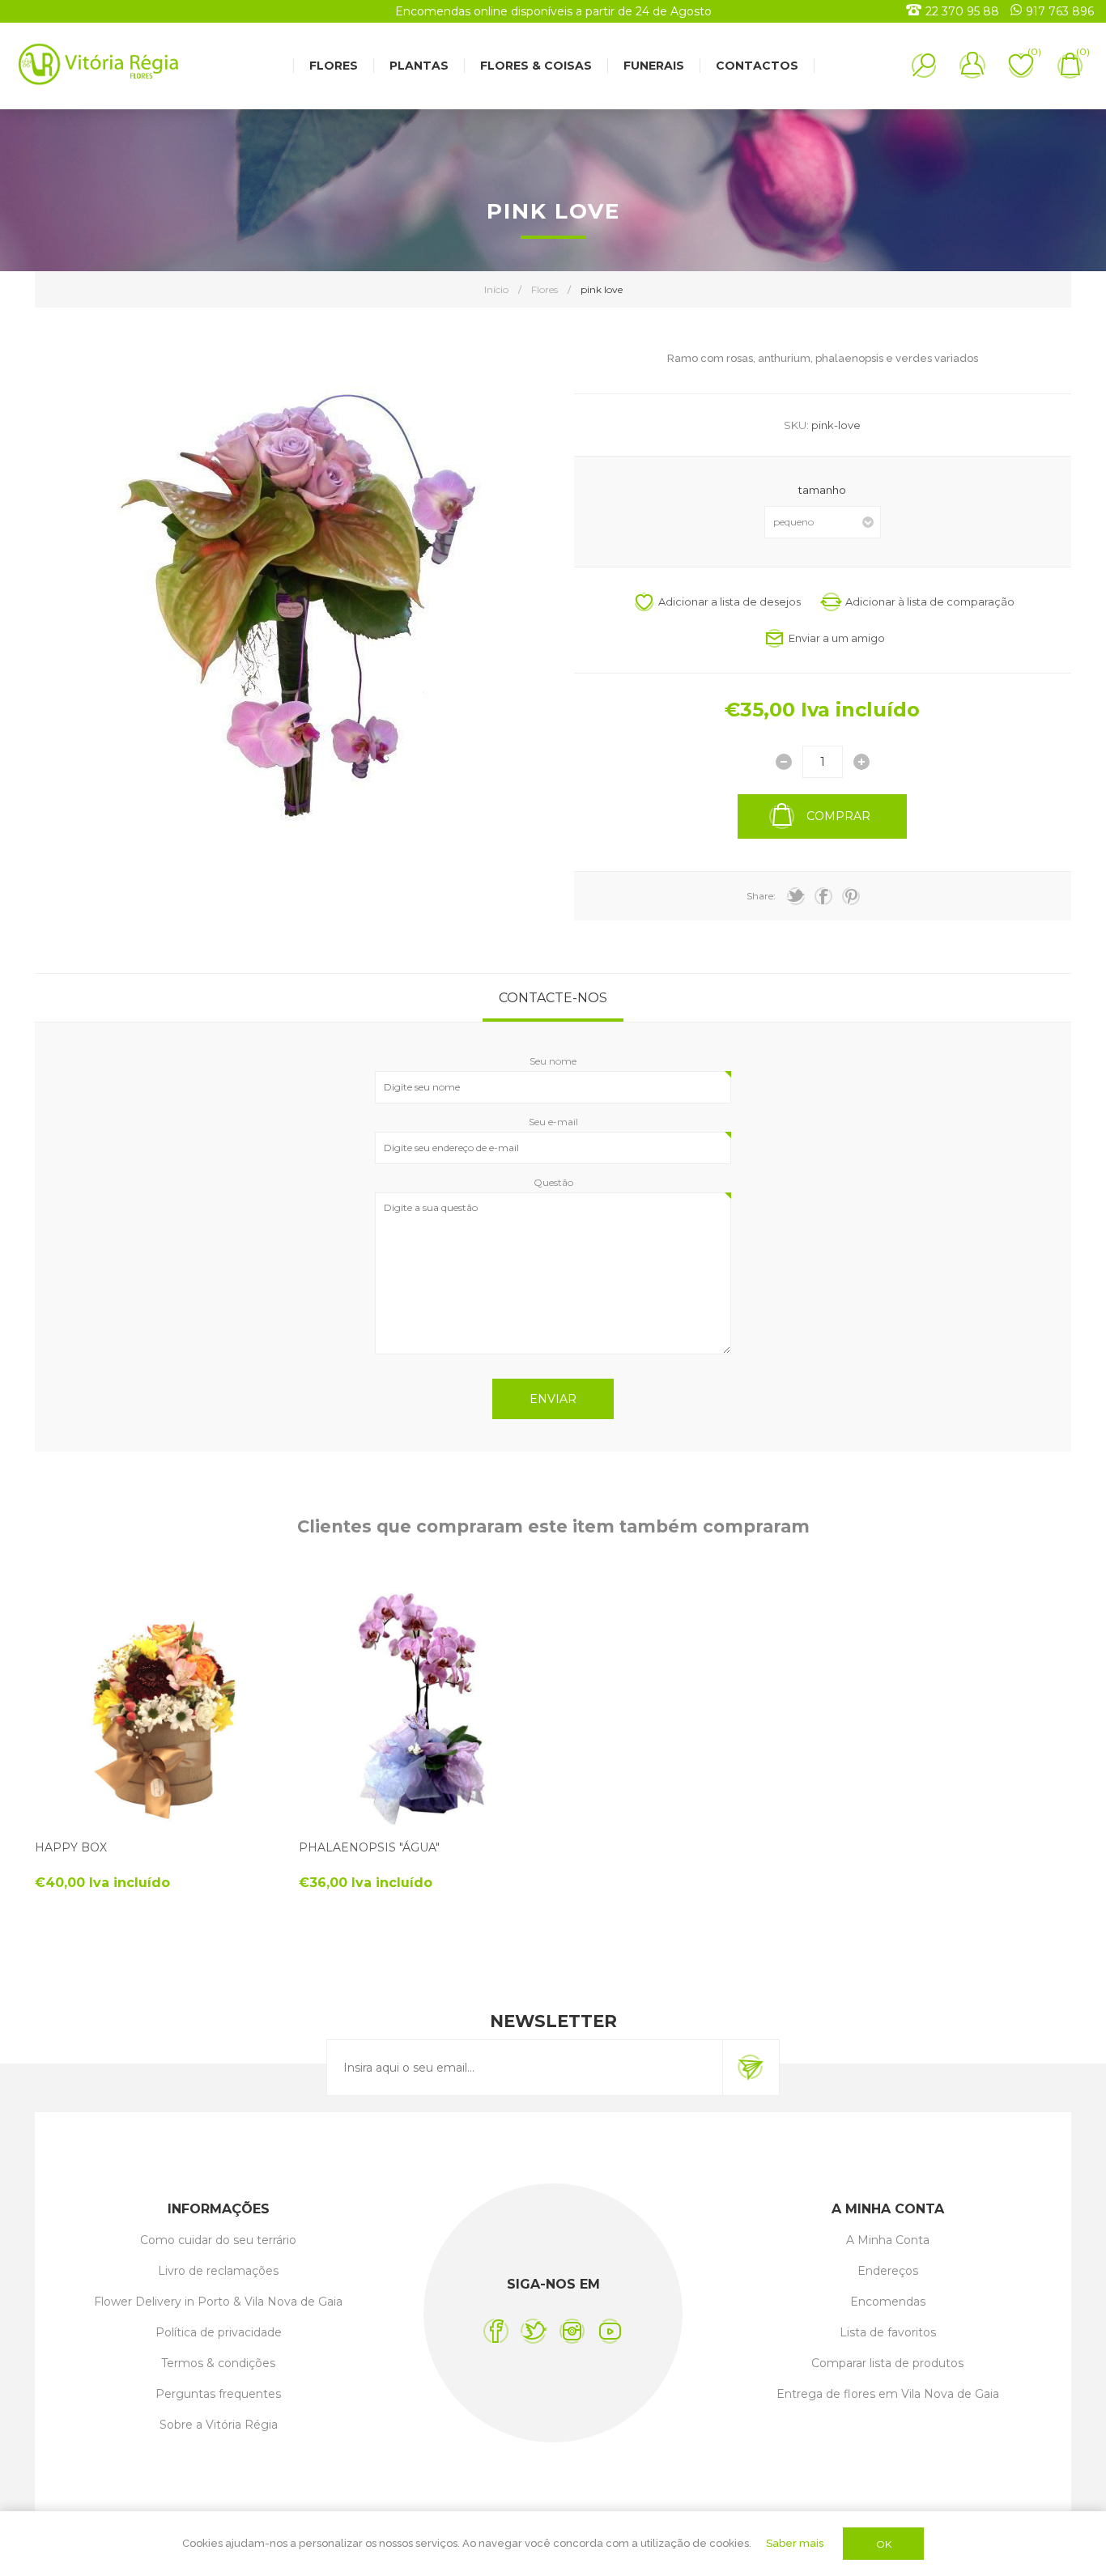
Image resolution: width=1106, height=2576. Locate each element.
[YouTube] (610, 2331)
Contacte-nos (553, 998)
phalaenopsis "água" (369, 1847)
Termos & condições (218, 2363)
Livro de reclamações (218, 2271)
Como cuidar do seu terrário (218, 2240)
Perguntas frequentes (218, 2394)
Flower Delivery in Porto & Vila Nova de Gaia (218, 2302)
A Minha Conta (888, 2240)
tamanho (822, 490)
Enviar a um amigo (837, 638)
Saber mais (795, 2543)
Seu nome (553, 1061)
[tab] (553, 998)
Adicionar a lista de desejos (730, 601)
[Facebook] (496, 2331)
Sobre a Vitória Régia (219, 2425)
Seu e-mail (553, 1122)
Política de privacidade (219, 2332)
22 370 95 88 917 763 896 (1010, 11)
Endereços (888, 2271)
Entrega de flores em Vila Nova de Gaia (888, 2394)
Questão (553, 1182)
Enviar (553, 1399)
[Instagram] (572, 2331)
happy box (71, 1847)
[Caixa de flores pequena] (157, 1707)
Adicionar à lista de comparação (930, 601)
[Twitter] (534, 2331)
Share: (761, 896)
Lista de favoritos (888, 2332)
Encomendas (888, 2302)
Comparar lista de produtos (887, 2363)
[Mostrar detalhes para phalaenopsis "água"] (421, 1707)
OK (884, 2544)
